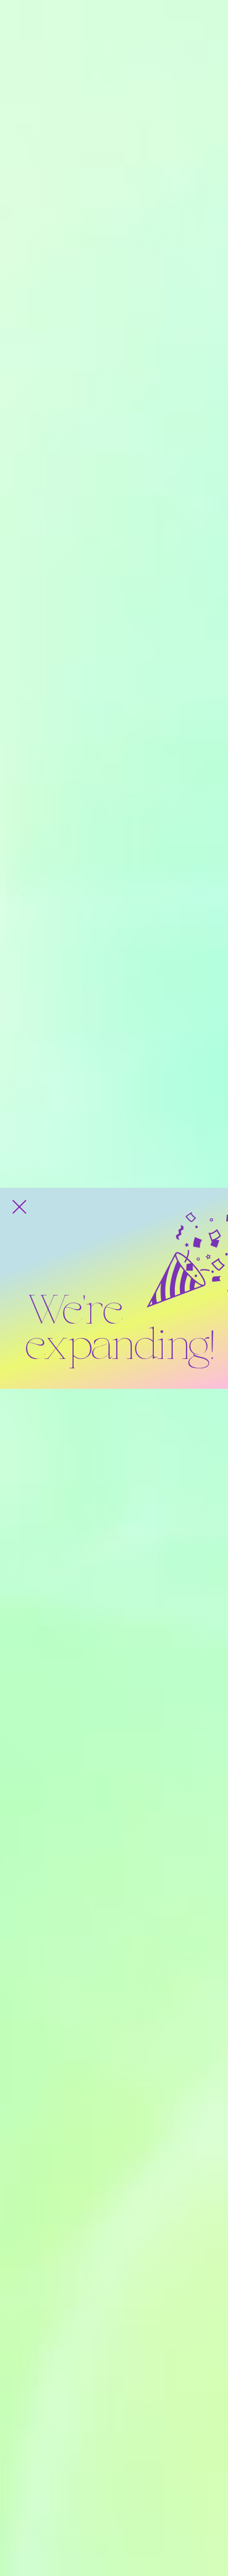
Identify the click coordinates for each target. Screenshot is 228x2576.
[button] (19, 1207)
